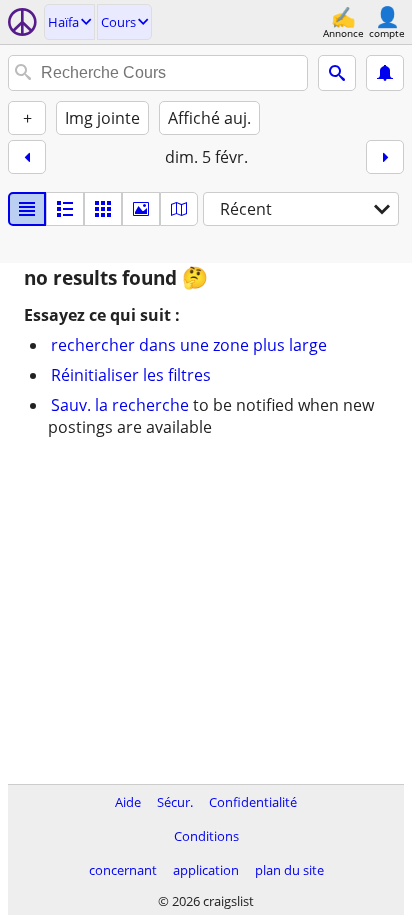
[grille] (103, 209)
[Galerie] (141, 209)
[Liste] (27, 209)
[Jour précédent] (27, 157)
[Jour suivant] (385, 157)
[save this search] (385, 73)
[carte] (179, 209)
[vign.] (65, 209)
